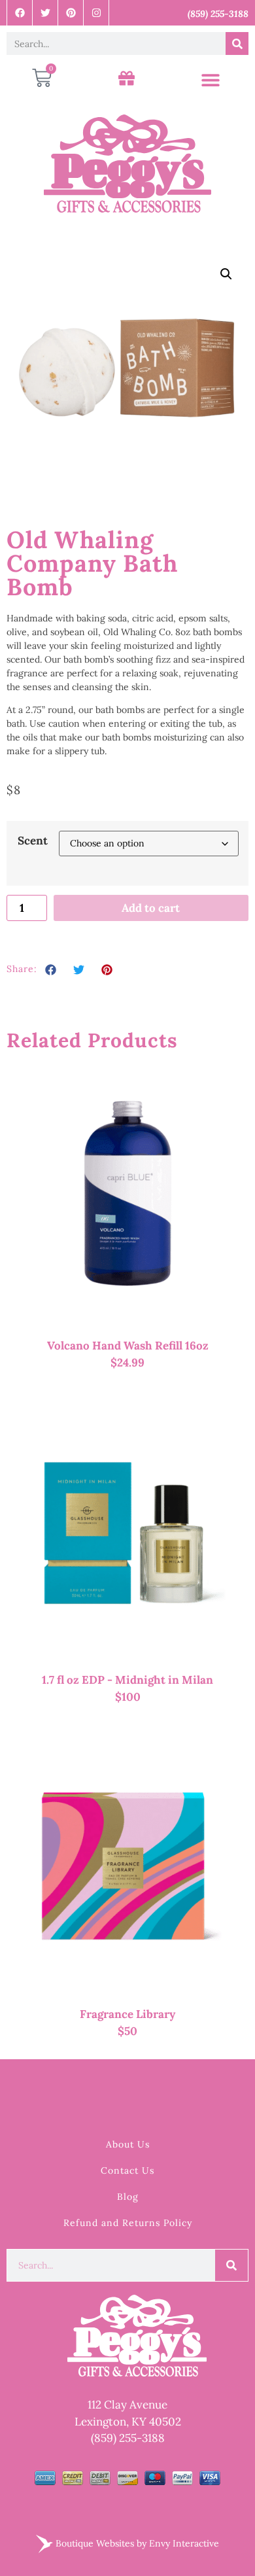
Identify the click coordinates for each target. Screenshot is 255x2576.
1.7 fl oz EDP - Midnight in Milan (127, 1680)
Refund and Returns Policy (128, 2223)
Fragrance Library (127, 2014)
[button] (210, 80)
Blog (128, 2197)
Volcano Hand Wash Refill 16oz (128, 1346)
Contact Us (127, 2170)
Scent (33, 841)
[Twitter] (45, 13)
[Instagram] (96, 13)
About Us (128, 2144)
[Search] (237, 44)
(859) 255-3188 (128, 2438)
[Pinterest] (71, 13)
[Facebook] (20, 13)
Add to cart (151, 908)
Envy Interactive (184, 2543)
